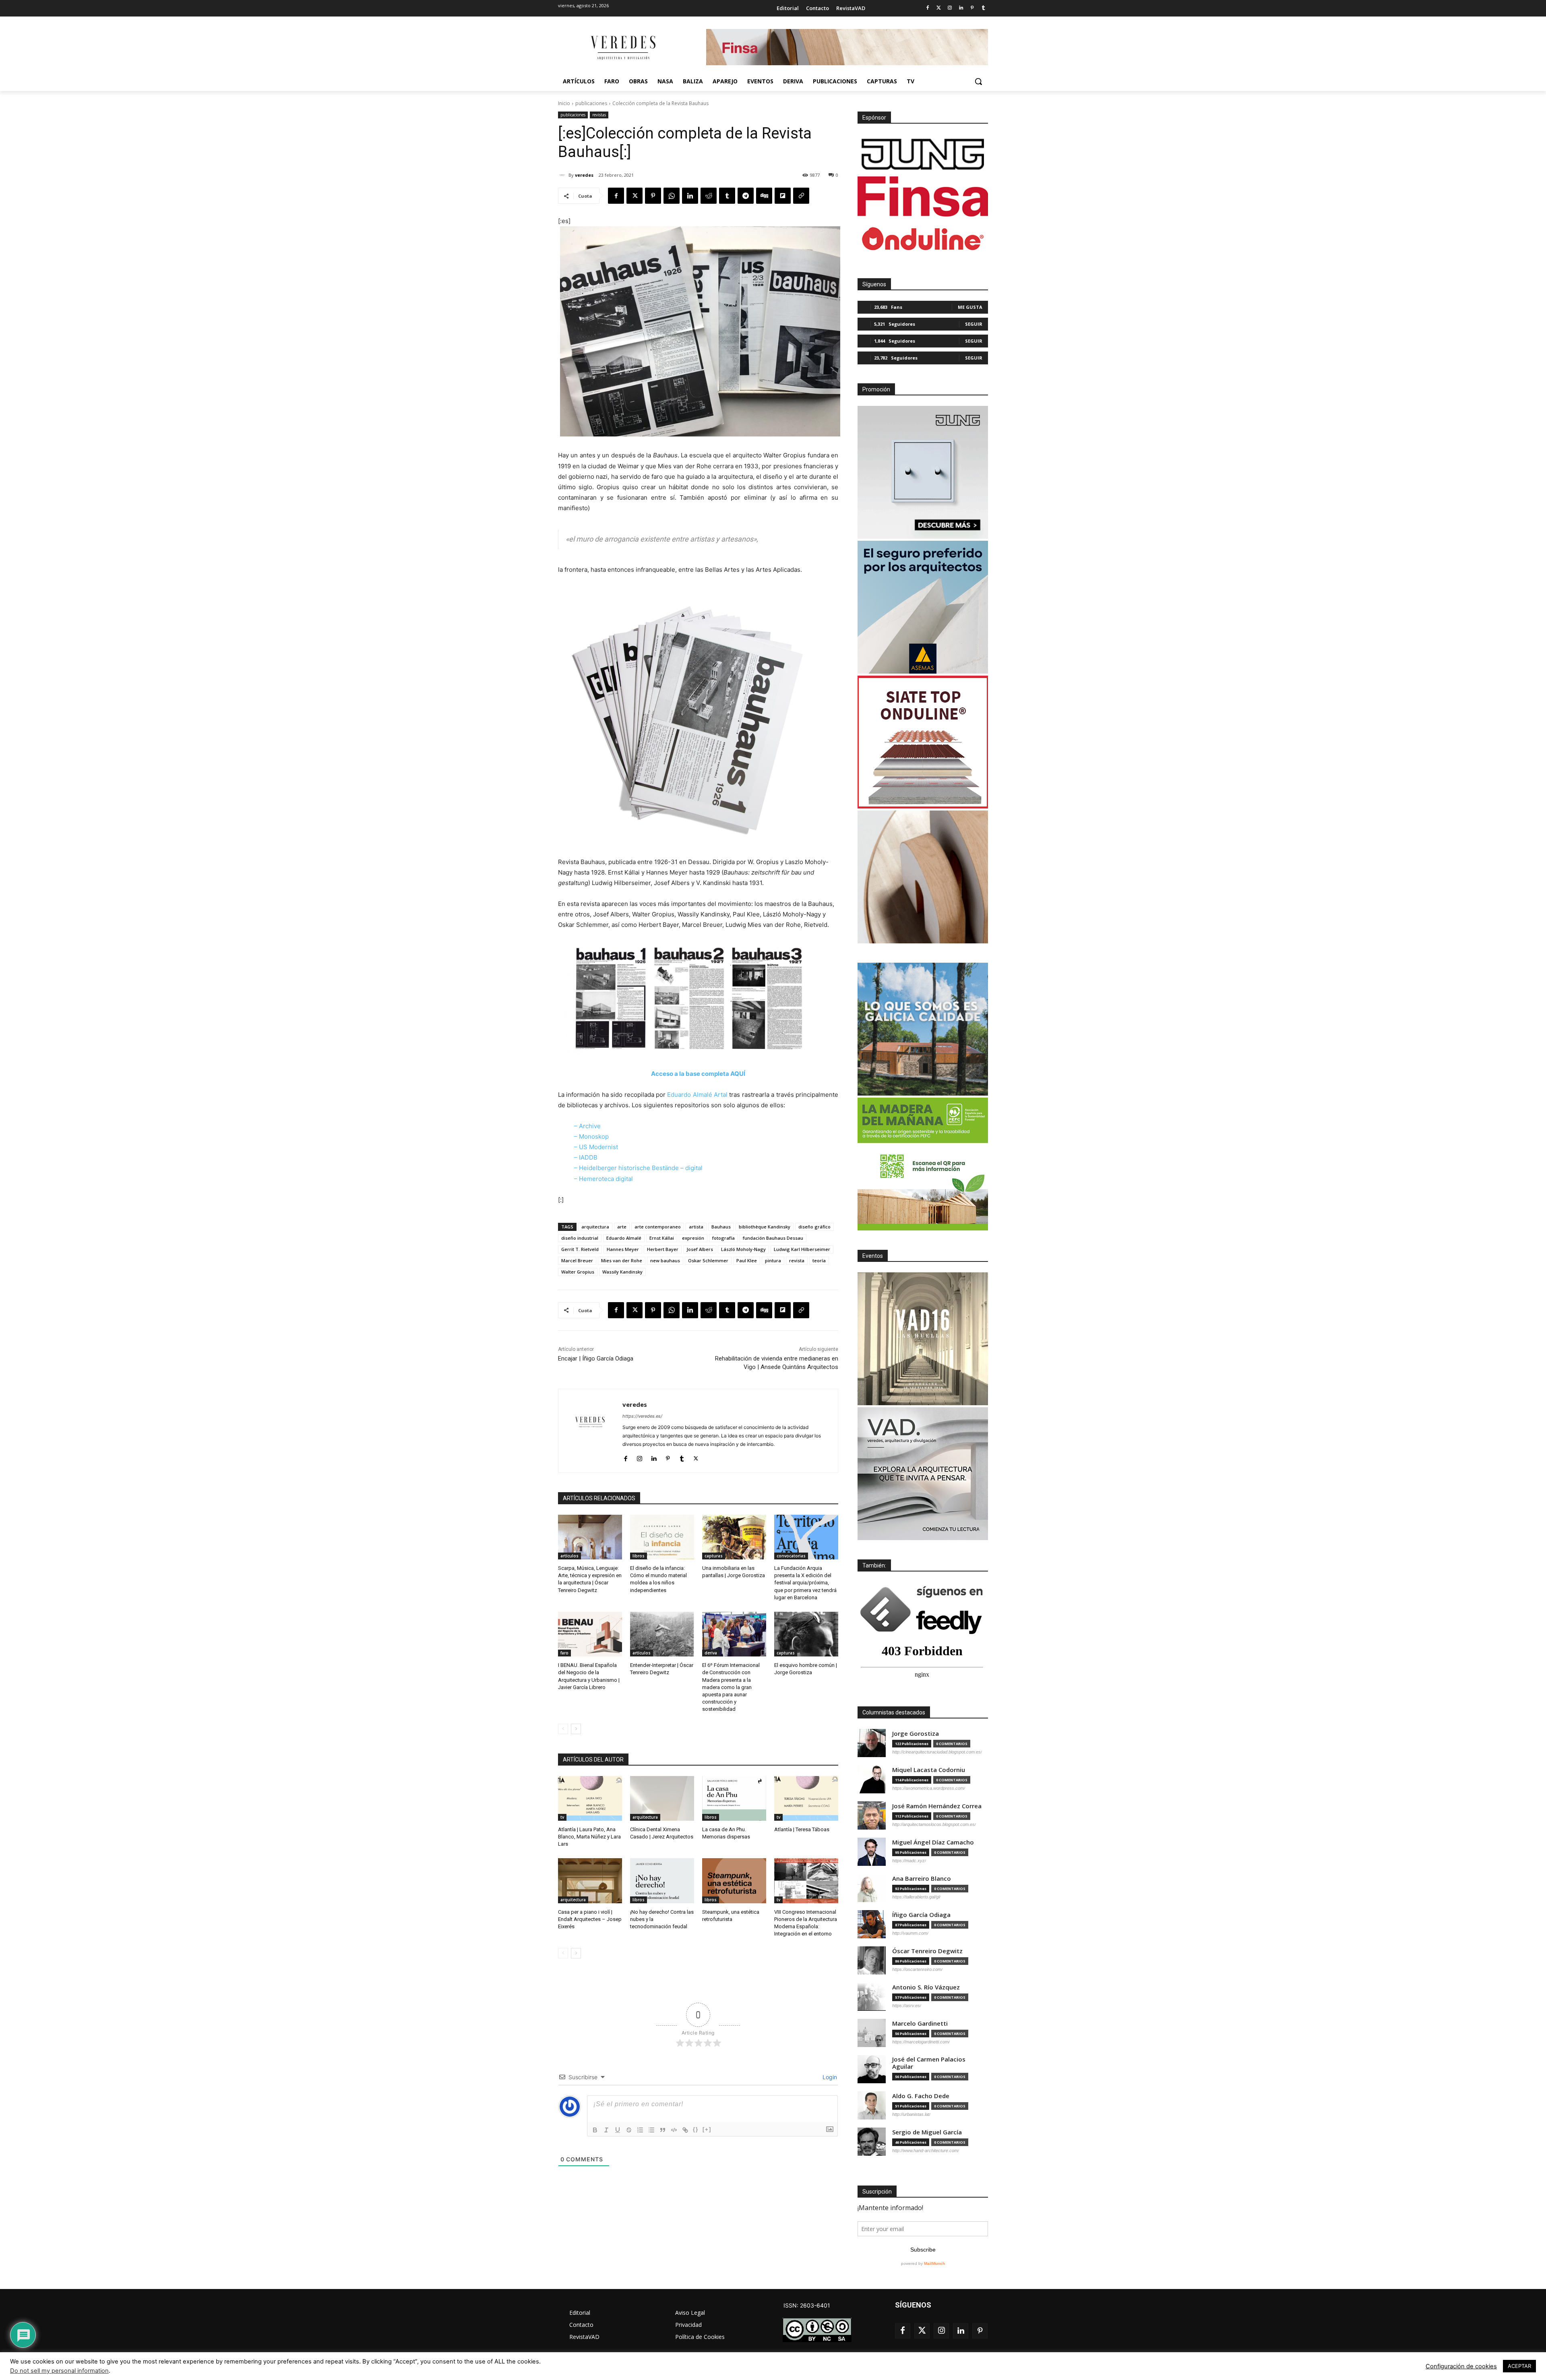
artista (696, 1227)
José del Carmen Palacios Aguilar (929, 2063)
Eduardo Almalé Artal (697, 1095)
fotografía (723, 1238)
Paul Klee (747, 1260)
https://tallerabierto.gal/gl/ (916, 1897)
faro (564, 1653)
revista (797, 1260)
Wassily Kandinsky (622, 1272)
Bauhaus (721, 1227)
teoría (819, 1260)
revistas (599, 115)
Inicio (564, 103)
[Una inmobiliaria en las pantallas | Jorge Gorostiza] (734, 1537)
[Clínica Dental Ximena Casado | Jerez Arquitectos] (662, 1798)
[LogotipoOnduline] (923, 239)
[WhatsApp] (672, 196)
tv (562, 1817)
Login (829, 2077)
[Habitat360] (923, 877)
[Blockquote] (663, 2130)
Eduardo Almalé (624, 1238)
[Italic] (606, 2130)
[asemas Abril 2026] (923, 607)
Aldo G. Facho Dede (921, 2096)
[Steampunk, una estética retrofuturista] (734, 1881)
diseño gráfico (814, 1227)
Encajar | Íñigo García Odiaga (596, 1359)
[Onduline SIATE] (923, 742)
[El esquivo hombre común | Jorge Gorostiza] (806, 1634)
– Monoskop (591, 1136)
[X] (635, 196)
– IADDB (586, 1157)
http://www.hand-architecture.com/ (926, 2150)
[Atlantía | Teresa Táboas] (806, 1798)
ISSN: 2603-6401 (807, 2305)
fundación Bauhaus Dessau (773, 1238)
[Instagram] (950, 8)
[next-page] (576, 1729)
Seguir (974, 324)
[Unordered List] (651, 2130)
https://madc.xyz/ (909, 1861)
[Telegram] (746, 196)
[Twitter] (939, 8)
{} (696, 2129)
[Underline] (618, 2130)
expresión (693, 1238)
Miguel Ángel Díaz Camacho (933, 1842)
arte (622, 1227)
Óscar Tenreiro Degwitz (927, 1951)
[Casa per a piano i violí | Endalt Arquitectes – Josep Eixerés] (590, 1881)
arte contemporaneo (658, 1227)
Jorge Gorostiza (916, 1734)
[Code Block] (674, 2130)
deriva (711, 1653)
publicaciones (591, 103)
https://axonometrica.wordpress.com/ (929, 1788)
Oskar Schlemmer (708, 1260)
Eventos (873, 1256)
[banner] (923, 1474)
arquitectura (595, 1227)
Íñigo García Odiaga (921, 1915)
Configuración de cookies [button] (1461, 2366)
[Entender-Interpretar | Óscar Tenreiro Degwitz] (662, 1634)
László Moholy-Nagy (743, 1249)
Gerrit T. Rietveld (580, 1249)
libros (639, 1556)
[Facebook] (927, 8)
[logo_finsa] (923, 196)
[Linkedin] (961, 8)
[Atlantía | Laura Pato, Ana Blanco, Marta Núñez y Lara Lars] (590, 1798)
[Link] (685, 2130)
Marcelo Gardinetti (920, 2023)
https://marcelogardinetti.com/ (921, 2042)
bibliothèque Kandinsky (765, 1227)
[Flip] (783, 196)
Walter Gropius (578, 1272)
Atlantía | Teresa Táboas (802, 1829)
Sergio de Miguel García (927, 2132)
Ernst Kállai (662, 1238)
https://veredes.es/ (642, 1416)
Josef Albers (700, 1249)
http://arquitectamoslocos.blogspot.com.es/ (934, 1824)
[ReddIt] (709, 196)
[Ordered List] (640, 2130)
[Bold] (595, 2130)
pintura (773, 1260)
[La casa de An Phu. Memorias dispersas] (734, 1798)
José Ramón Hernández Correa (937, 1806)
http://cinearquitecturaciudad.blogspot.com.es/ (937, 1752)
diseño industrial (580, 1238)
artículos (569, 1556)
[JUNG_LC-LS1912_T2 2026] (923, 472)
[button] (978, 81)
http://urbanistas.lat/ (911, 2114)
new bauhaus (665, 1260)
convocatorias (791, 1556)
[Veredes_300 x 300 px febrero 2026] (923, 1029)
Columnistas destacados (894, 1712)
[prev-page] (563, 1729)
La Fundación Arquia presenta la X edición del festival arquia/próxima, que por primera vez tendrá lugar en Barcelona (805, 1583)
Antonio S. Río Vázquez (926, 1987)
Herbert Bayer (663, 1249)
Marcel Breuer (577, 1260)
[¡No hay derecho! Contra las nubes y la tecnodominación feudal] (662, 1881)
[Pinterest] (972, 8)
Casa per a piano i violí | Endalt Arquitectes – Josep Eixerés (590, 1919)
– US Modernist (596, 1147)
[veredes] (563, 175)
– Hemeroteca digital (604, 1179)
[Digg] (764, 196)
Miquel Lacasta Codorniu (929, 1770)
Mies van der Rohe (622, 1260)
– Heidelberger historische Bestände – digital (638, 1168)
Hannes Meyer (623, 1249)
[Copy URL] (801, 196)
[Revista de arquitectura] (622, 48)
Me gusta (970, 307)
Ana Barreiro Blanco (922, 1879)
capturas (714, 1556)
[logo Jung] (923, 154)
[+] (707, 2129)
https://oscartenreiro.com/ (917, 1969)
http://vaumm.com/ (910, 1933)
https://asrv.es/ (907, 2006)
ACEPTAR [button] (1519, 2366)
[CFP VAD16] (923, 1339)
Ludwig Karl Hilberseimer (802, 1249)
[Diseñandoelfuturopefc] (923, 1164)
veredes (584, 175)
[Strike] (629, 2130)
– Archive (587, 1126)
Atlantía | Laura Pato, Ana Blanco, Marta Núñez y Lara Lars (589, 1837)
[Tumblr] (983, 8)
